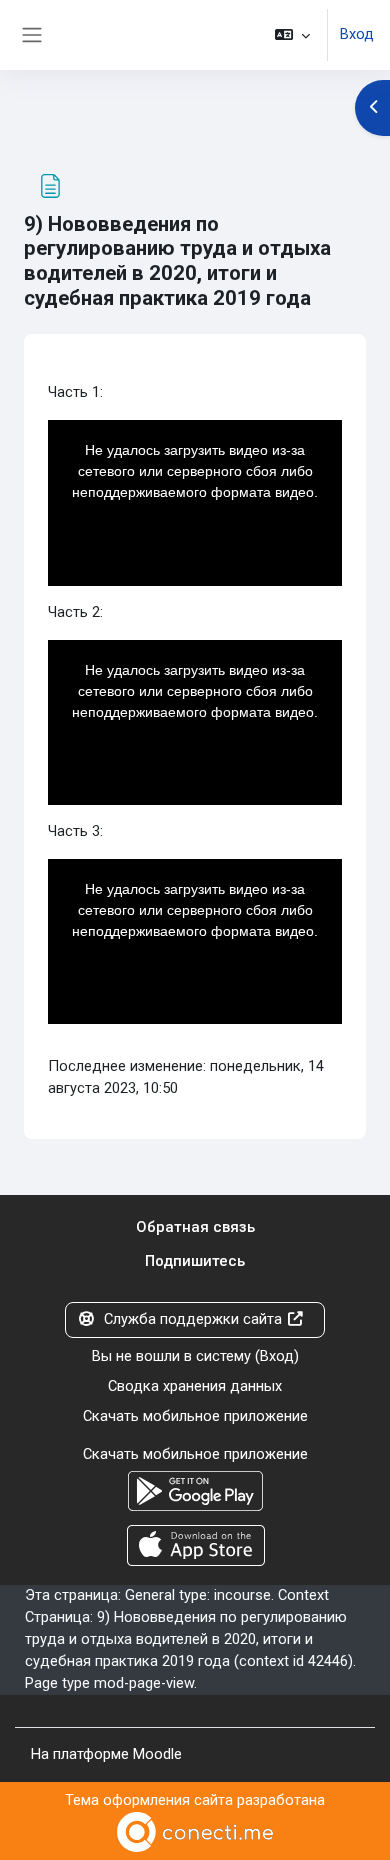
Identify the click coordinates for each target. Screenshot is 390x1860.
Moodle (157, 1754)
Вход (357, 34)
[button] (292, 35)
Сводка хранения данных (195, 1386)
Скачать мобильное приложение (195, 1416)
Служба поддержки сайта (193, 1319)
